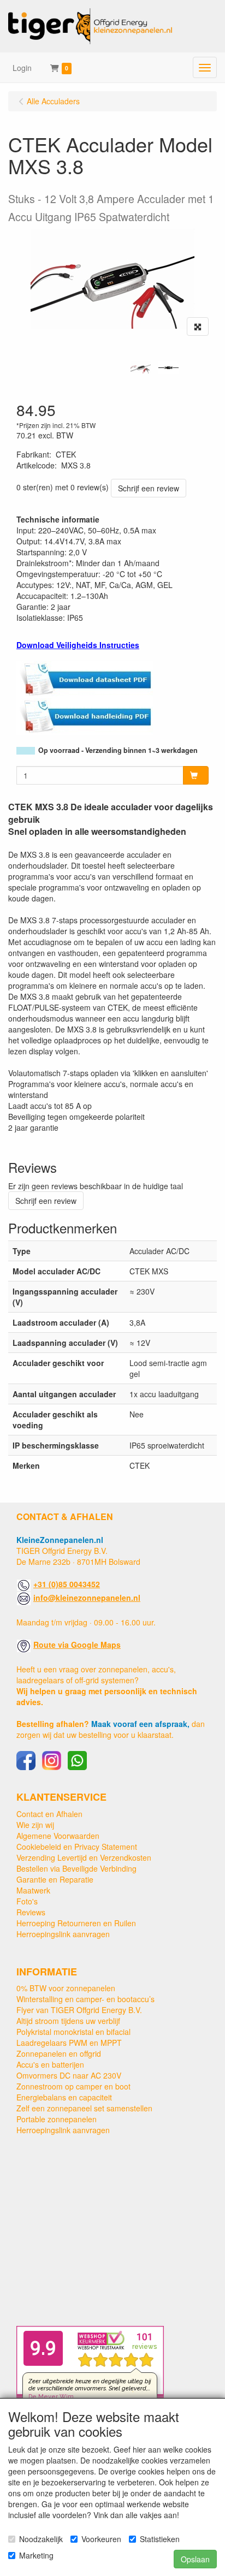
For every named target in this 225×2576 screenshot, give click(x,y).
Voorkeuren (101, 2539)
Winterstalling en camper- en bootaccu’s (85, 1999)
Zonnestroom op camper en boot (73, 2086)
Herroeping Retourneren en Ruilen (76, 1923)
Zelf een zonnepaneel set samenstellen (84, 2108)
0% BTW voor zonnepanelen (66, 1988)
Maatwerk (33, 1890)
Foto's (27, 1901)
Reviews (31, 1912)
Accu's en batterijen (50, 2064)
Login (22, 68)
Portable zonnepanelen (57, 2119)
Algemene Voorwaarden (58, 1836)
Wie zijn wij (35, 1825)
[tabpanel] (141, 368)
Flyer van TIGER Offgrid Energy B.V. (79, 2010)
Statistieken (160, 2539)
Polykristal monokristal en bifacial (73, 2032)
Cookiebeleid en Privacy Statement (77, 1847)
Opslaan (195, 2559)
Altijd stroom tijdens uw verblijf (68, 2021)
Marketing (36, 2555)
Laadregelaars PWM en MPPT (69, 2043)
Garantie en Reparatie (55, 1879)
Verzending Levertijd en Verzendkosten (84, 1857)
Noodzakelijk (41, 2539)
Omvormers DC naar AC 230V (69, 2075)
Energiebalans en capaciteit (64, 2097)
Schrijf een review (149, 488)
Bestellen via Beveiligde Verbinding (76, 1868)
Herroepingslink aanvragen (63, 1934)
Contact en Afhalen (49, 1814)
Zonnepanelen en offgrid (59, 2053)
